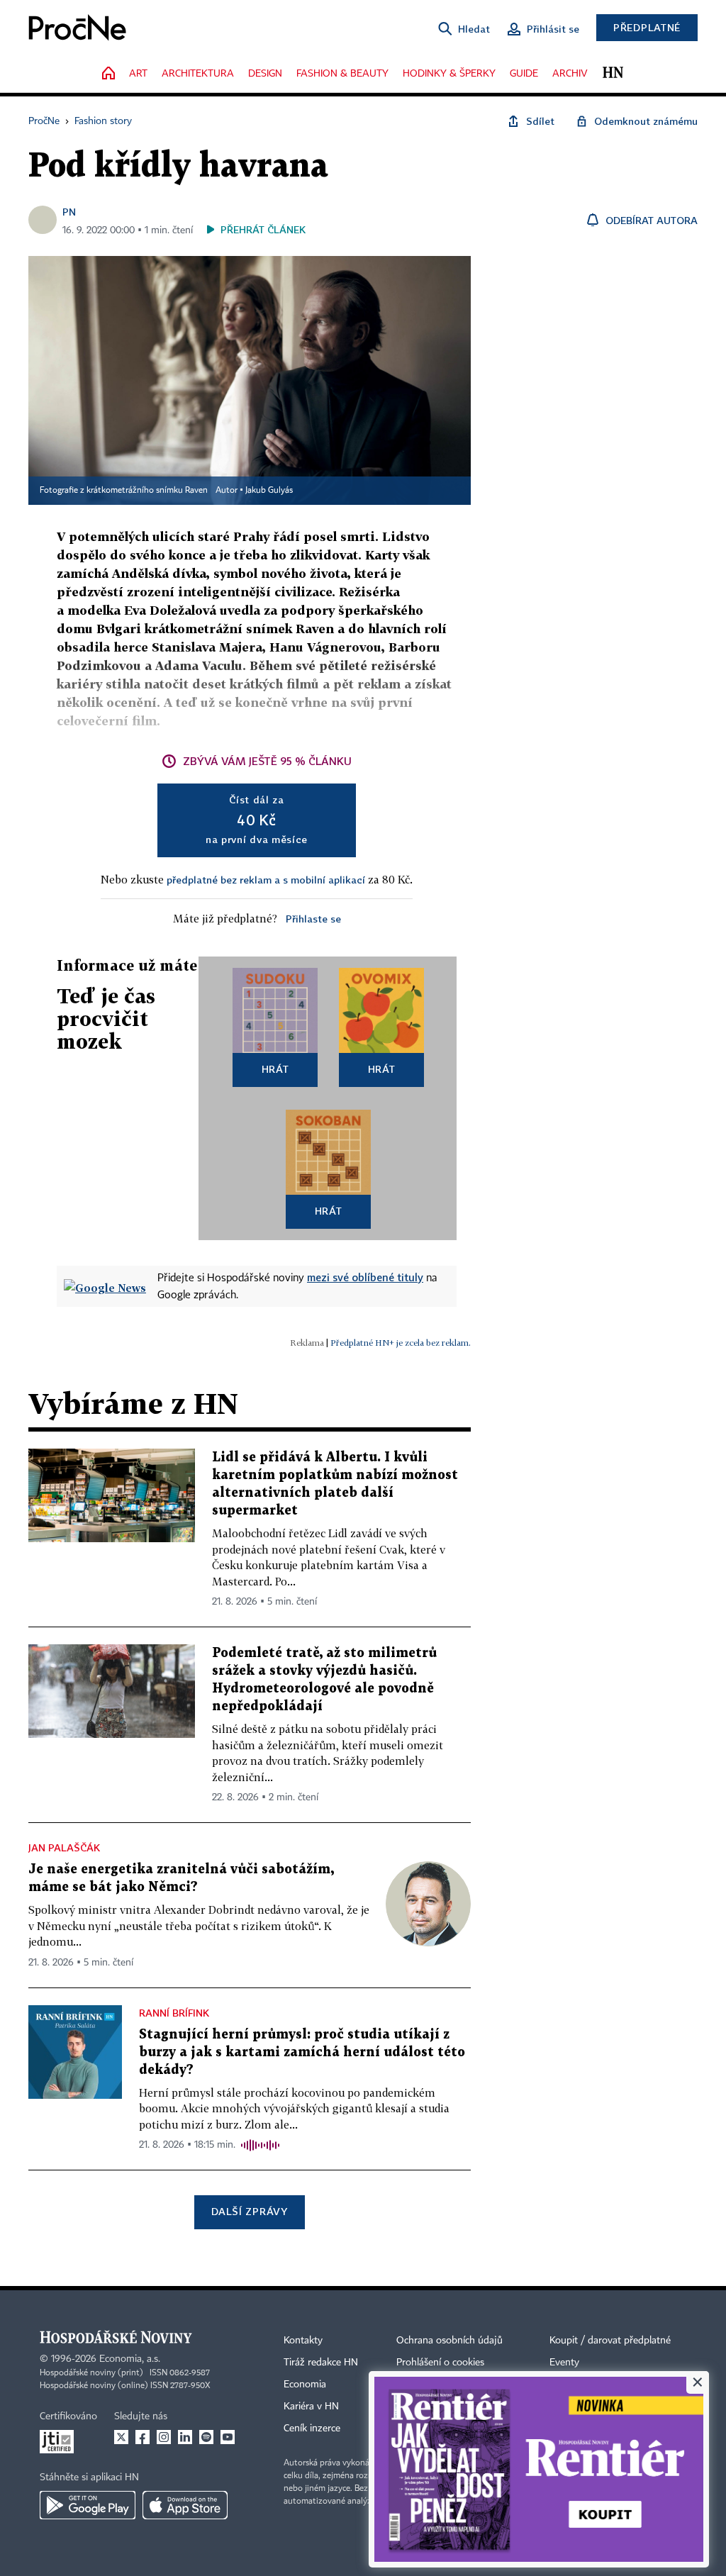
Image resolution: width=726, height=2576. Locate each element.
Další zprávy (249, 2211)
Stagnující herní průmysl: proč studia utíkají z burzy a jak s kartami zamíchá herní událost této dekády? (302, 2052)
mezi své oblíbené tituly (365, 1277)
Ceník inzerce (312, 2429)
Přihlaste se (313, 919)
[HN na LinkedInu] (185, 2437)
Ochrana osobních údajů (449, 2341)
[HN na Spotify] (206, 2437)
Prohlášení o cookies (440, 2363)
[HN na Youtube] (228, 2437)
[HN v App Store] (185, 2505)
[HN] (613, 74)
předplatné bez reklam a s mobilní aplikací (266, 880)
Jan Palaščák (64, 1847)
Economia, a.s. (130, 2359)
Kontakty (303, 2341)
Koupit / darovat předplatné (610, 2341)
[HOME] (108, 74)
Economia (305, 2385)
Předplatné (647, 27)
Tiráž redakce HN (321, 2363)
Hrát (275, 1069)
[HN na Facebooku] (143, 2437)
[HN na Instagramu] (164, 2437)
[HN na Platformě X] (121, 2437)
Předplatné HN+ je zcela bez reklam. (401, 1343)
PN (69, 212)
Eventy (564, 2363)
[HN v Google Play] (88, 2505)
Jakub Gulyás (269, 491)
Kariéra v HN (311, 2407)
